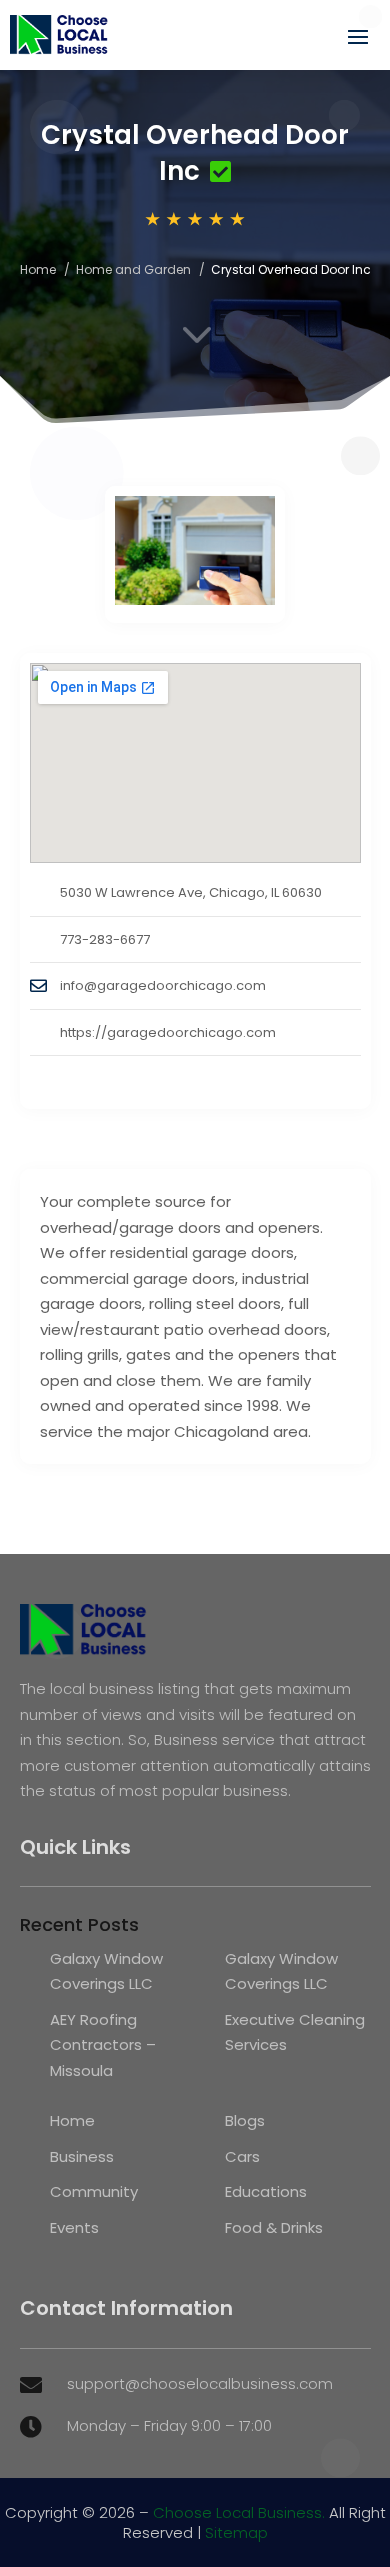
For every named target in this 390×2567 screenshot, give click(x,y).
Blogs (245, 2120)
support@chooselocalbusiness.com (200, 2383)
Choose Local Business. (239, 2512)
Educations (266, 2191)
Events (74, 2227)
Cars (242, 2156)
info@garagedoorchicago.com (163, 985)
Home (38, 269)
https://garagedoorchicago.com (168, 1032)
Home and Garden (133, 269)
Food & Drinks (274, 2227)
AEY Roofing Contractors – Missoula (103, 2045)
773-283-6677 (105, 939)
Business (82, 2156)
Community (94, 2191)
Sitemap (236, 2532)
